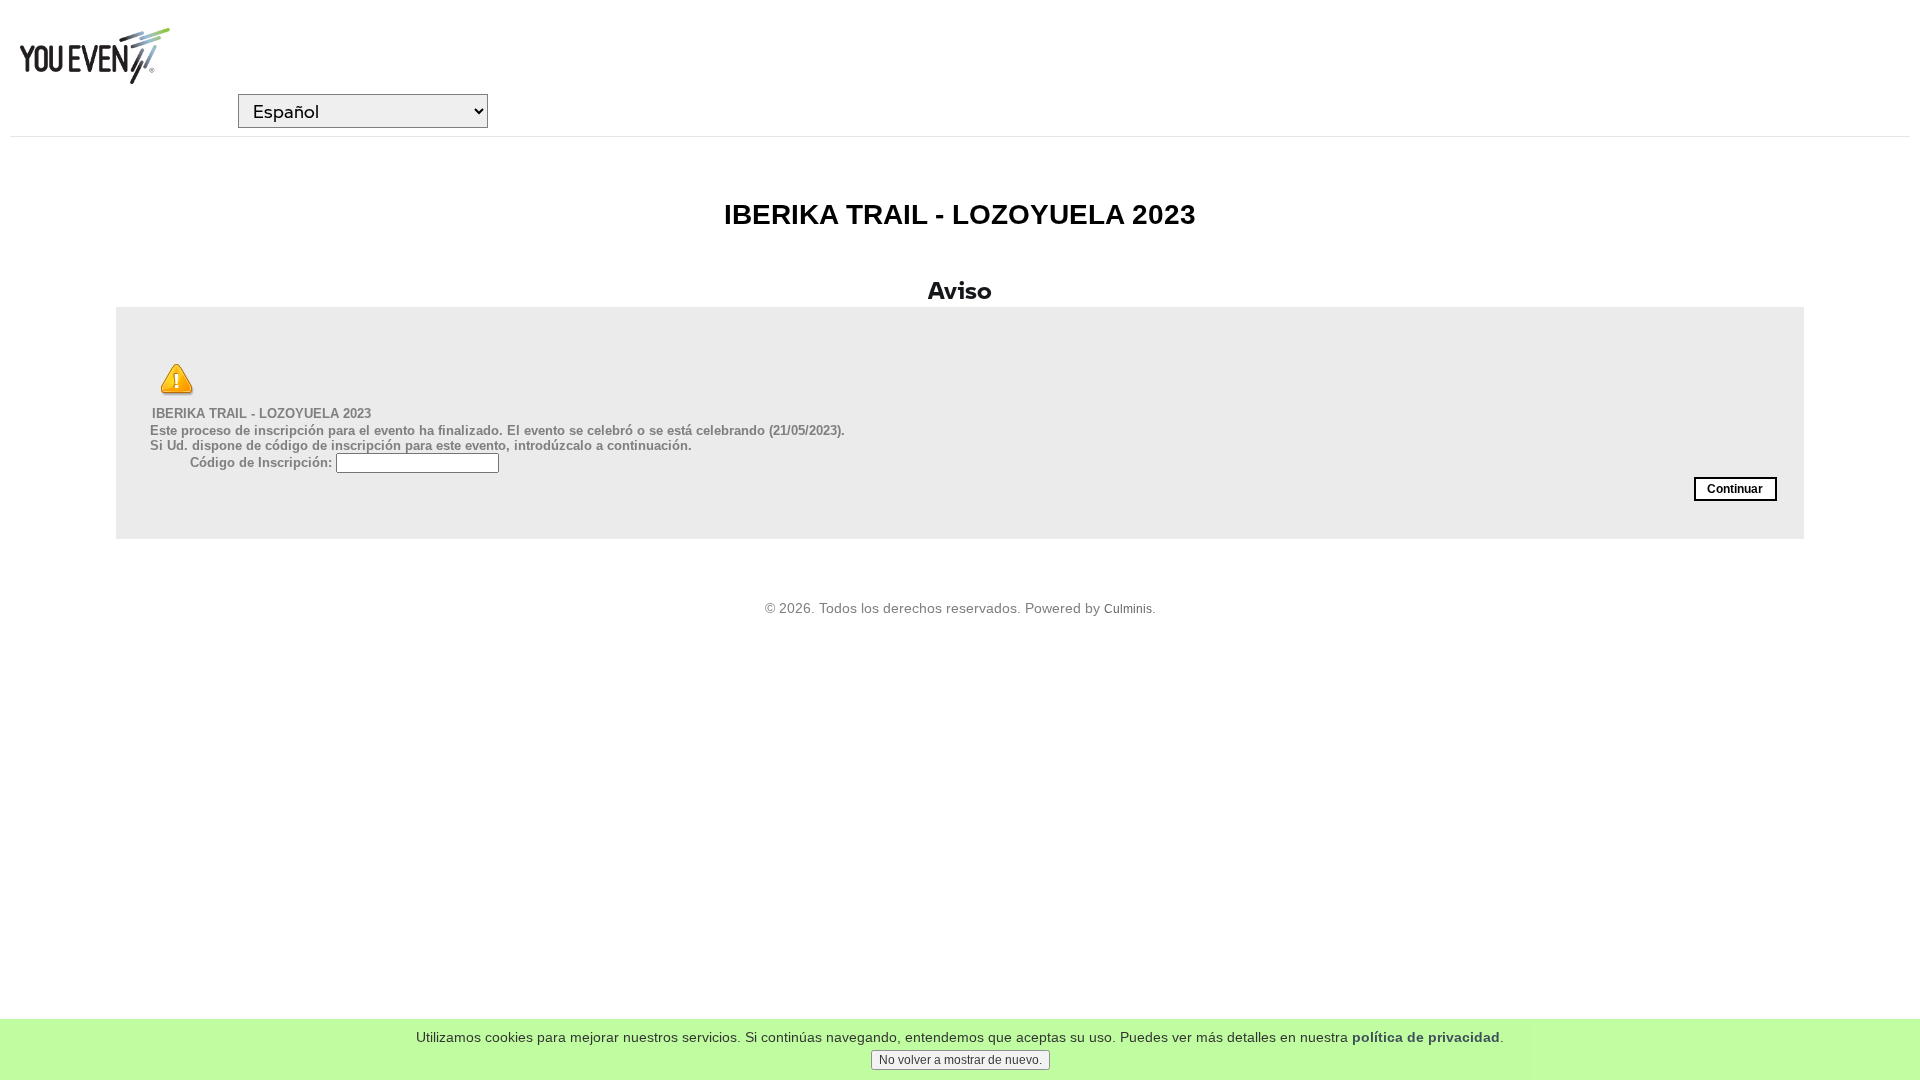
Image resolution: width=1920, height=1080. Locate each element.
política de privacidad (1426, 1037)
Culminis (1128, 609)
